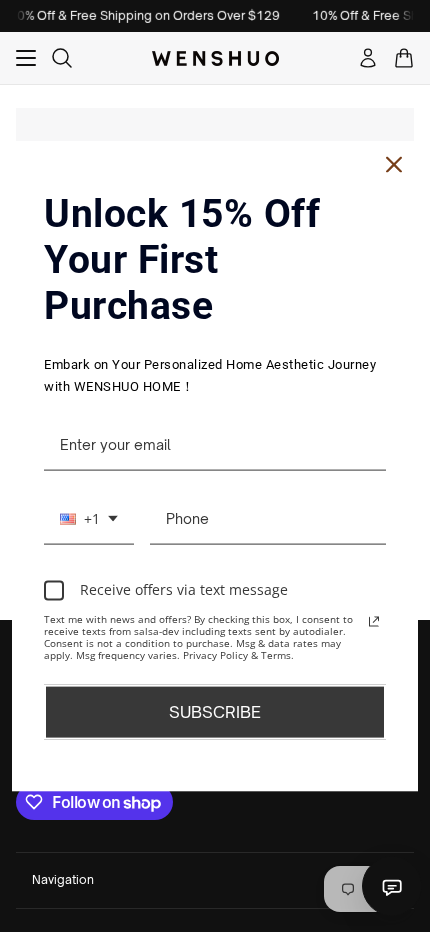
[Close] (394, 165)
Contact (392, 886)
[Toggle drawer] (26, 58)
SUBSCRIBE (215, 711)
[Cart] (404, 58)
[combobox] (89, 519)
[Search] (62, 58)
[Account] (368, 58)
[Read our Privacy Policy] (374, 621)
